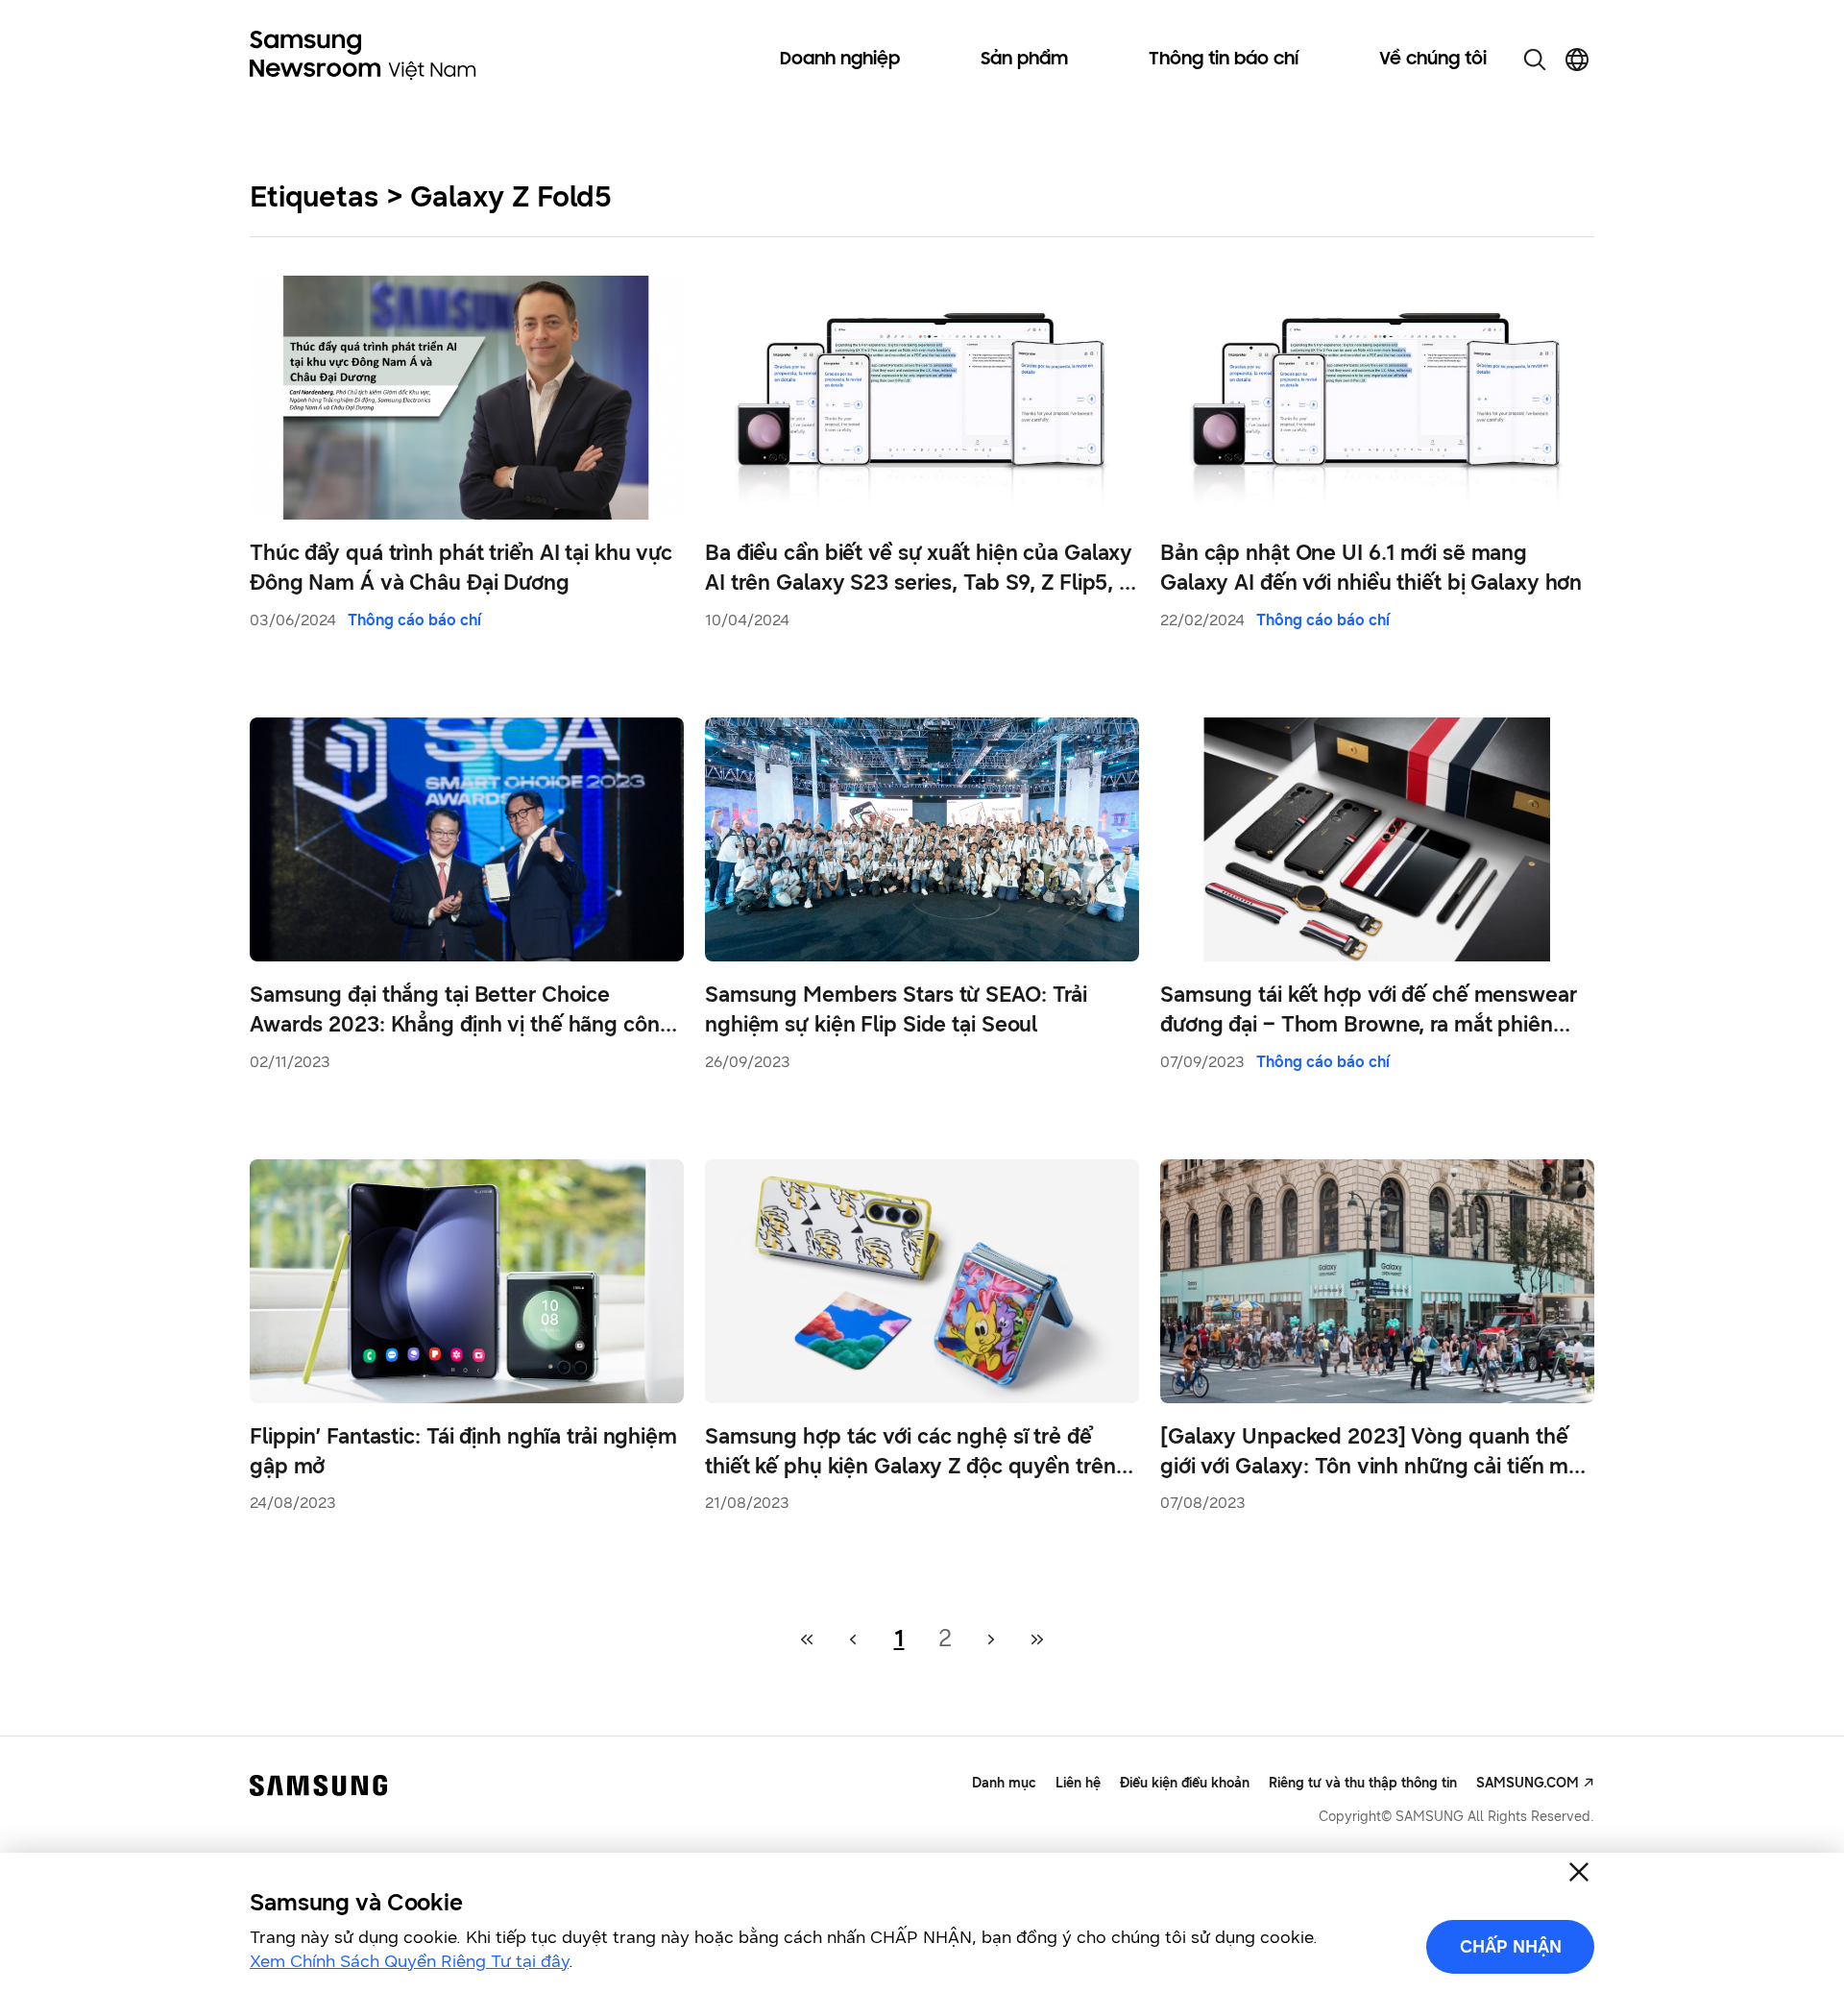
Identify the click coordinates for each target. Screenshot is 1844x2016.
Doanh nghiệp (840, 60)
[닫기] (1579, 1872)
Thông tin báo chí (1224, 60)
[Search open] (1535, 60)
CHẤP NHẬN (1511, 1947)
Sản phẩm (1024, 60)
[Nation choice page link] (1577, 60)
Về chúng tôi (1433, 60)
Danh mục (1004, 1783)
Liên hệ (1078, 1783)
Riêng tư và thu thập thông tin (1363, 1783)
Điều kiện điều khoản (1185, 1783)
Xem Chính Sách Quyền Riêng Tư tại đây (409, 1961)
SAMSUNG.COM (1528, 1783)
